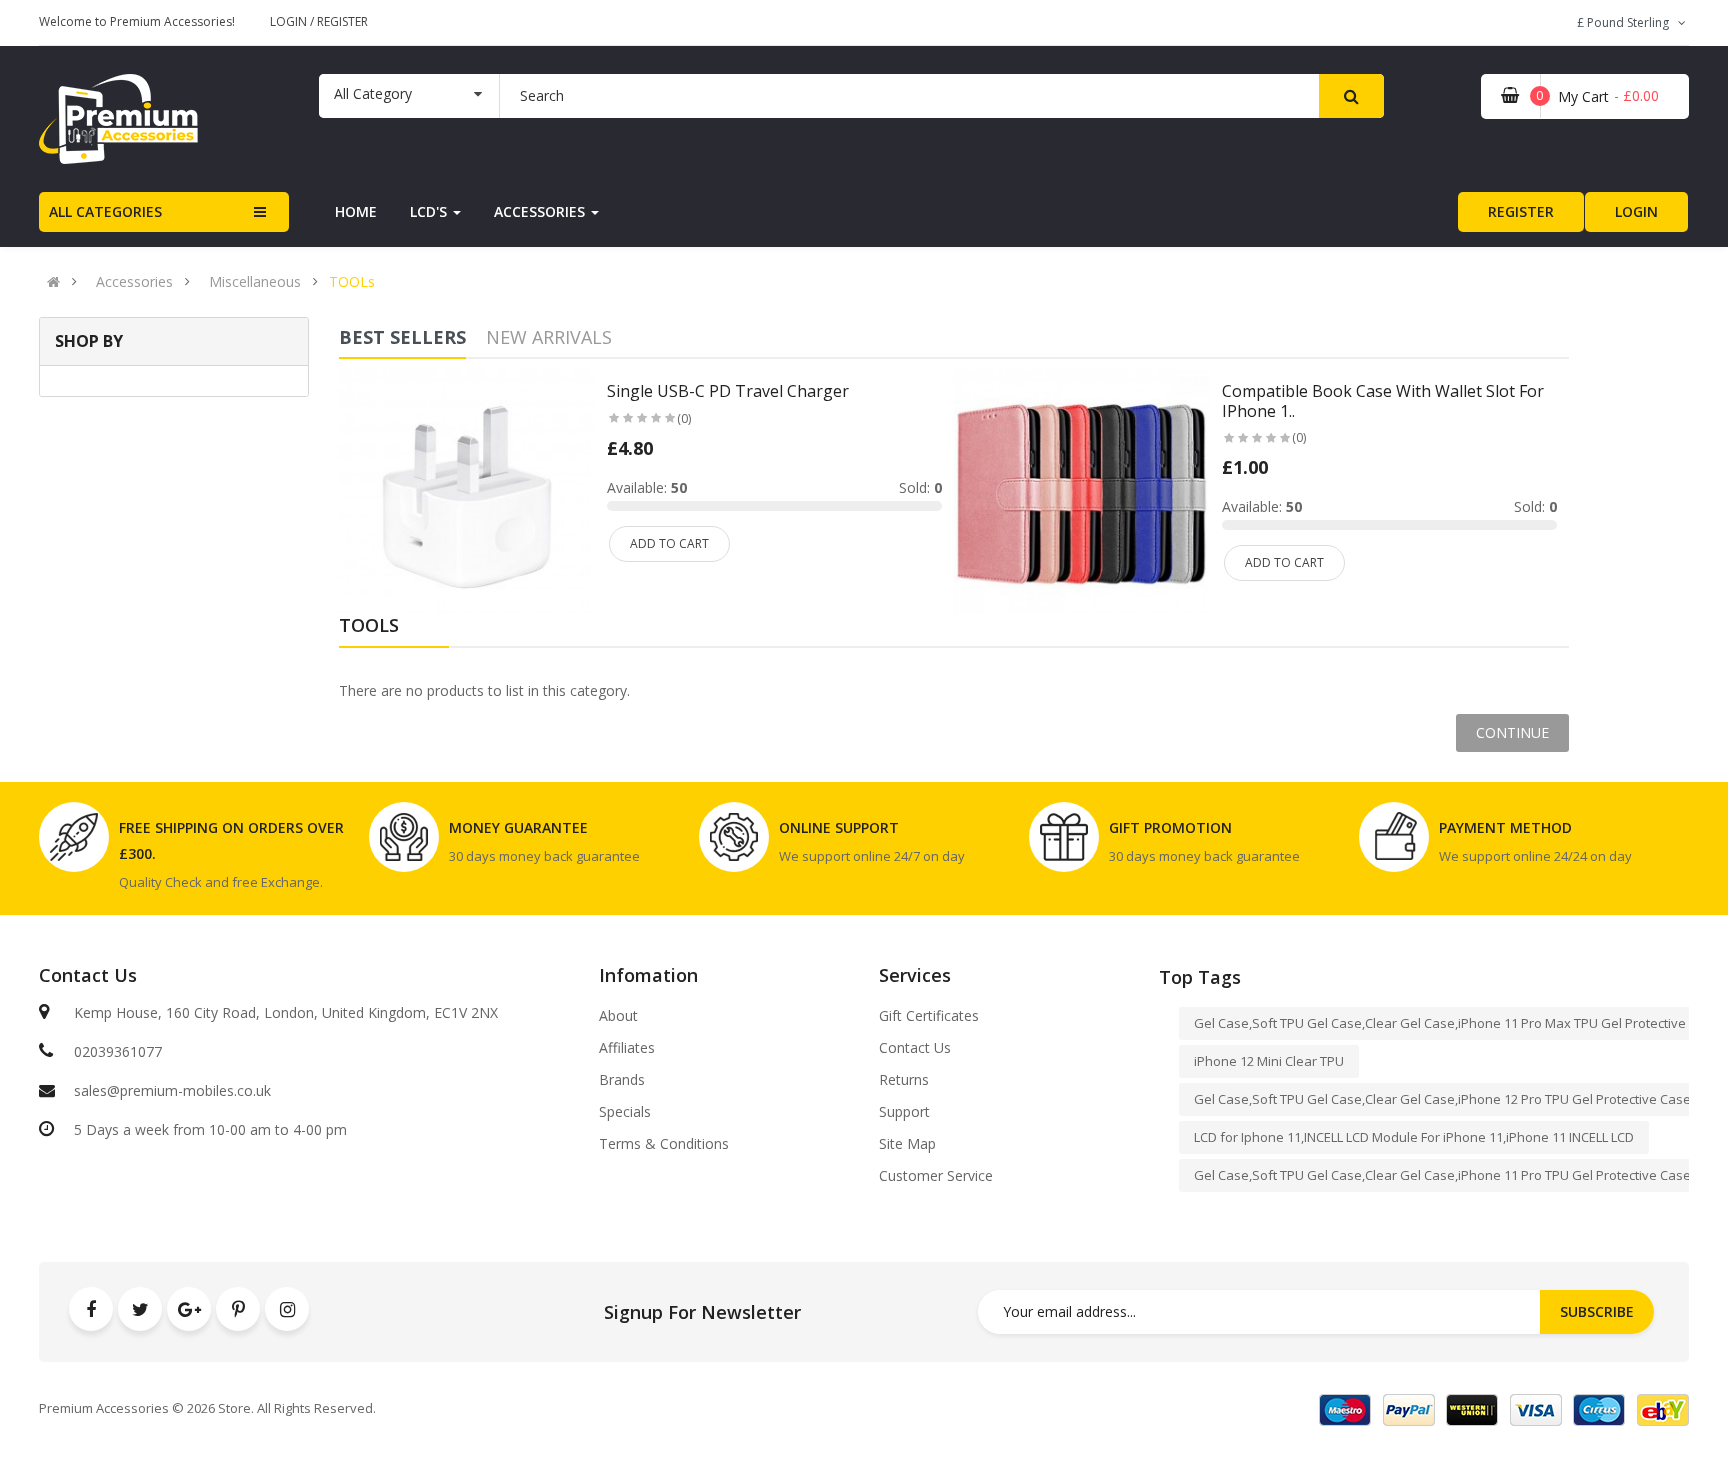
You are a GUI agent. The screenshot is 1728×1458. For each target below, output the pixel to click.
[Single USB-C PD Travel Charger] (467, 495)
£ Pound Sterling (1626, 22)
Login (290, 21)
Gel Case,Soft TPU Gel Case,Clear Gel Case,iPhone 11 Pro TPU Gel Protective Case (1442, 1175)
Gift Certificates (929, 1016)
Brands (622, 1080)
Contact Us (915, 1048)
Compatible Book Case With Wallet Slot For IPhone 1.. (1383, 401)
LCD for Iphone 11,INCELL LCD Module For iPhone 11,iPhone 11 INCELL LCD (1414, 1137)
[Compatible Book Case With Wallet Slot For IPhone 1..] (1082, 495)
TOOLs (352, 282)
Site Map (907, 1144)
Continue (1512, 732)
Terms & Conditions (664, 1144)
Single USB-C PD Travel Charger (728, 391)
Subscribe (1597, 1311)
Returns (904, 1080)
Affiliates (627, 1048)
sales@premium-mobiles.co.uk (172, 1090)
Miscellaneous (255, 282)
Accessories (134, 282)
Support (904, 1112)
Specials (625, 1112)
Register (342, 21)
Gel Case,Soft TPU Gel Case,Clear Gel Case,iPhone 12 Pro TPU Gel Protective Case (1442, 1099)
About (618, 1016)
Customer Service (936, 1176)
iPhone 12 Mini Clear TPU (1269, 1061)
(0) (684, 418)
